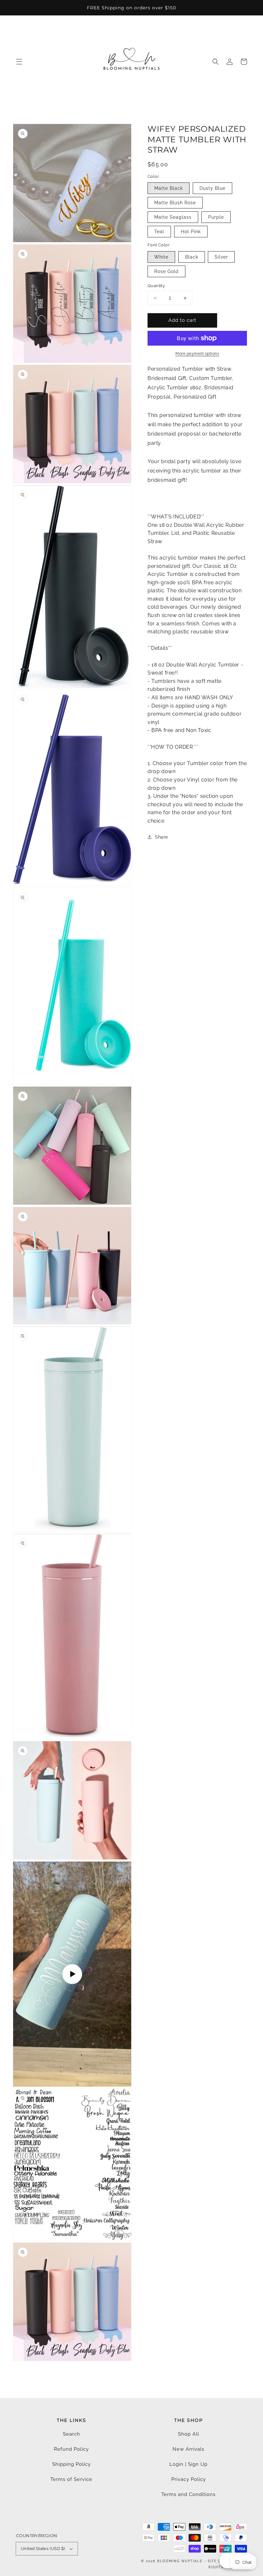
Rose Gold (166, 271)
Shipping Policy (72, 2464)
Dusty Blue (212, 188)
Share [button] (161, 837)
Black (192, 257)
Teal (159, 232)
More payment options (197, 354)
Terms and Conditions (188, 2494)
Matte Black (169, 188)
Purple (216, 217)
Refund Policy (71, 2449)
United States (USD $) (43, 2549)
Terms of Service (71, 2479)
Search (72, 2434)
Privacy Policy (189, 2479)
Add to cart (182, 320)
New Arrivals (188, 2449)
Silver (221, 257)
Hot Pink (191, 232)
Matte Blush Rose (175, 203)
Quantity (156, 286)
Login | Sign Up (188, 2464)
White (161, 257)
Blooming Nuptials (180, 2561)
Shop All (189, 2434)
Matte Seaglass (173, 217)
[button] (19, 62)
